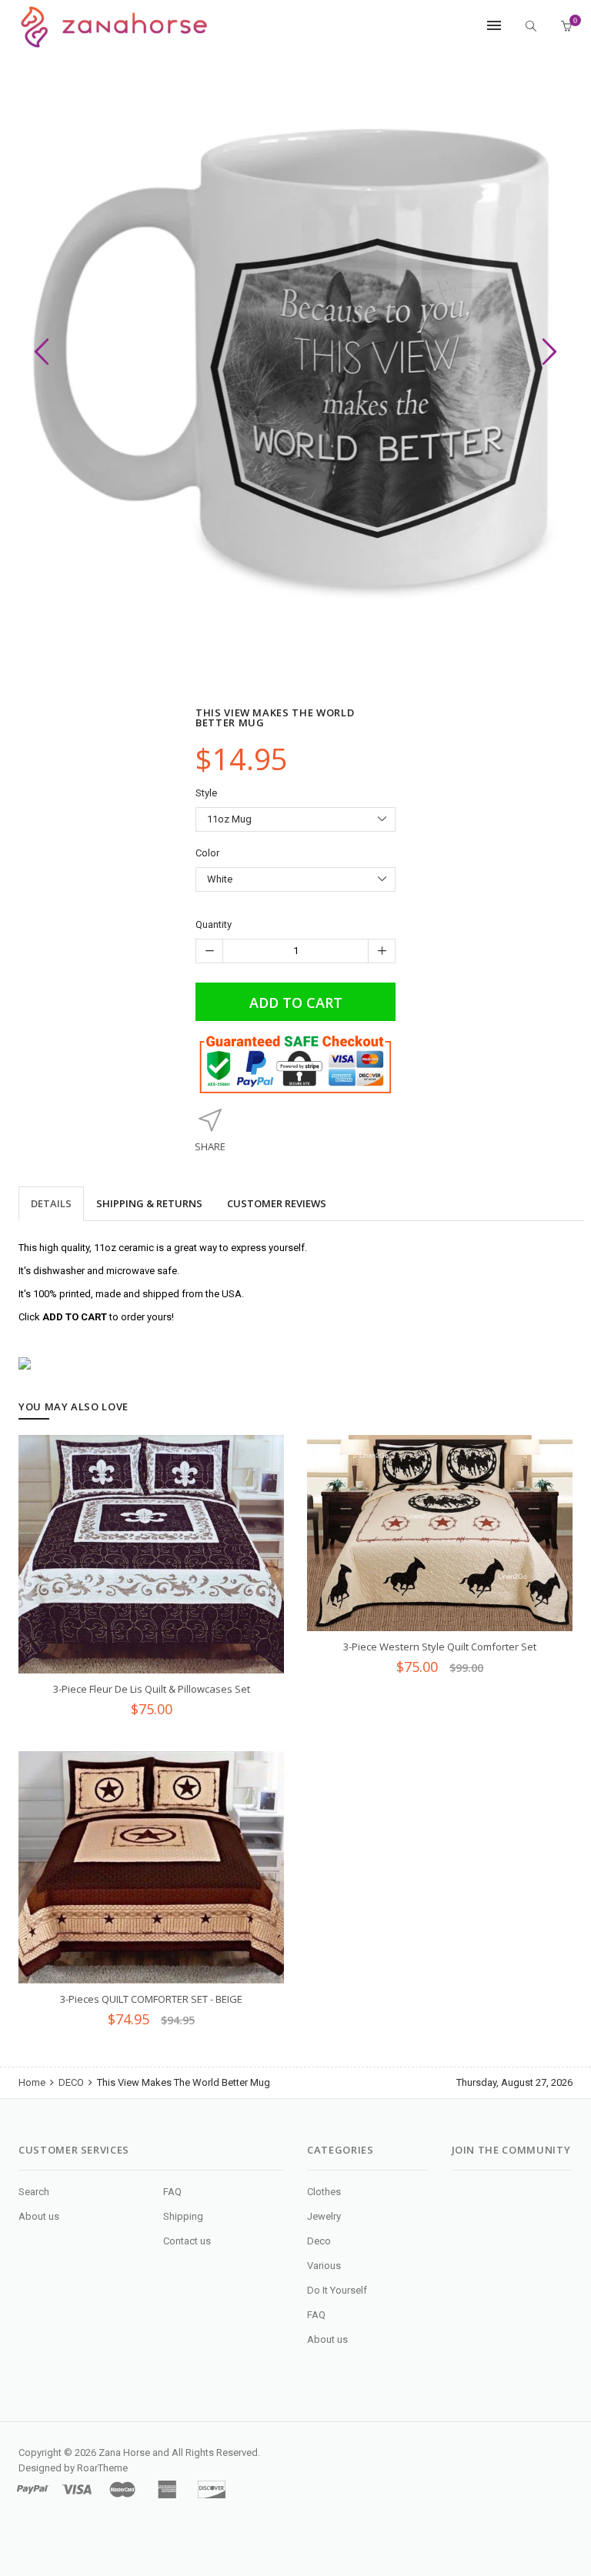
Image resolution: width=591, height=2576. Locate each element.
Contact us (187, 2241)
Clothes (324, 2192)
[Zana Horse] (115, 27)
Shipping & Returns (149, 1203)
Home (33, 2082)
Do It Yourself (337, 2290)
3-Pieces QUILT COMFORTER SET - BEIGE (151, 1999)
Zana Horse (124, 2453)
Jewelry (324, 2216)
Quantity (214, 924)
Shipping (183, 2216)
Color (207, 853)
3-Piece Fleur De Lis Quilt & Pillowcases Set (152, 1689)
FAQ (172, 2192)
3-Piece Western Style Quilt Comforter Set (440, 1647)
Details (51, 1203)
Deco (319, 2241)
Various (324, 2266)
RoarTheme (102, 2468)
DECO (71, 2082)
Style (206, 793)
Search (34, 2192)
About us (39, 2216)
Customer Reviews (277, 1203)
